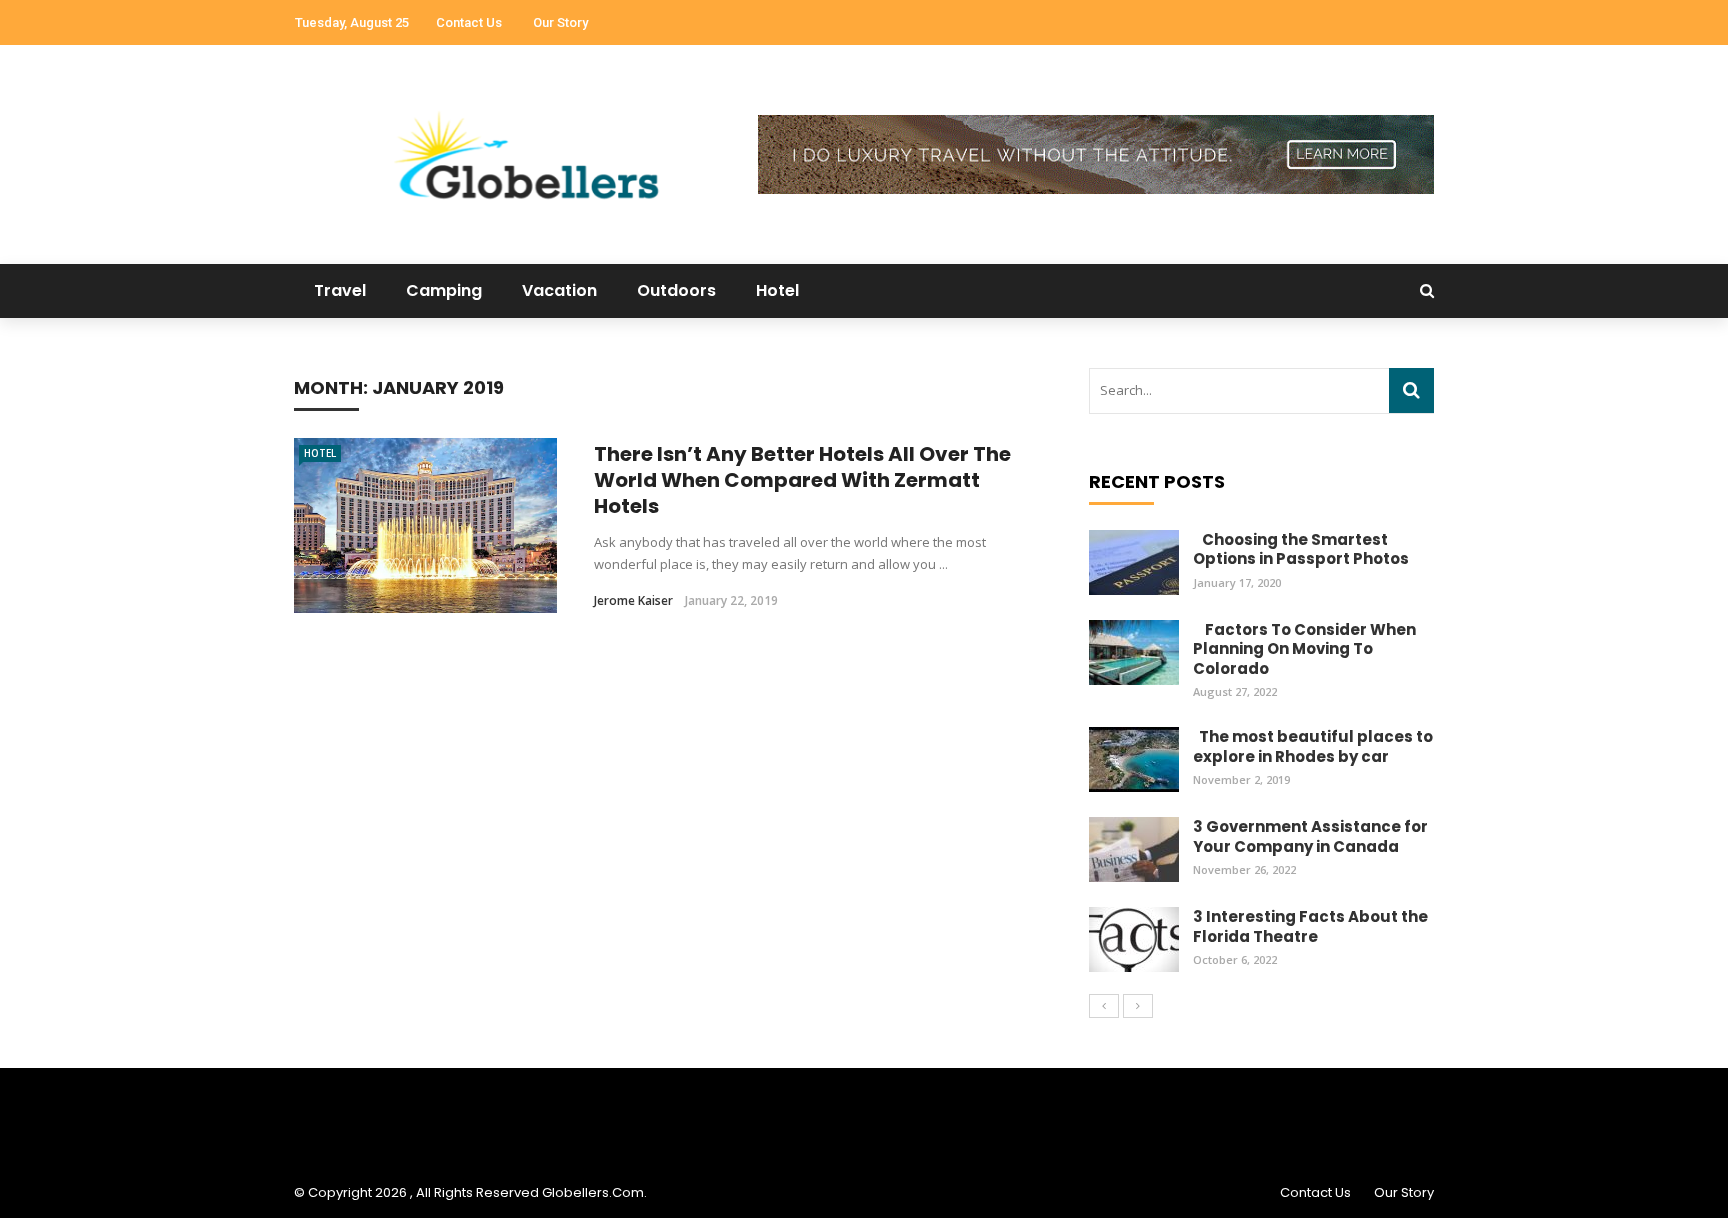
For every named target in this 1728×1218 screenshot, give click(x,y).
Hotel (777, 290)
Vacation (559, 290)
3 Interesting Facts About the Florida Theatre (1310, 926)
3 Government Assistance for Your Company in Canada (1310, 836)
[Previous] (1104, 1006)
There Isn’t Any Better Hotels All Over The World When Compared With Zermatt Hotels (802, 480)
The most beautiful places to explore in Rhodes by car (1313, 746)
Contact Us (469, 22)
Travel (340, 290)
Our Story (560, 22)
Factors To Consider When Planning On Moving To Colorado (1304, 649)
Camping (444, 290)
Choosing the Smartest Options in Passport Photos (1301, 549)
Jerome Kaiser (633, 600)
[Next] (1138, 1006)
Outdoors (676, 290)
